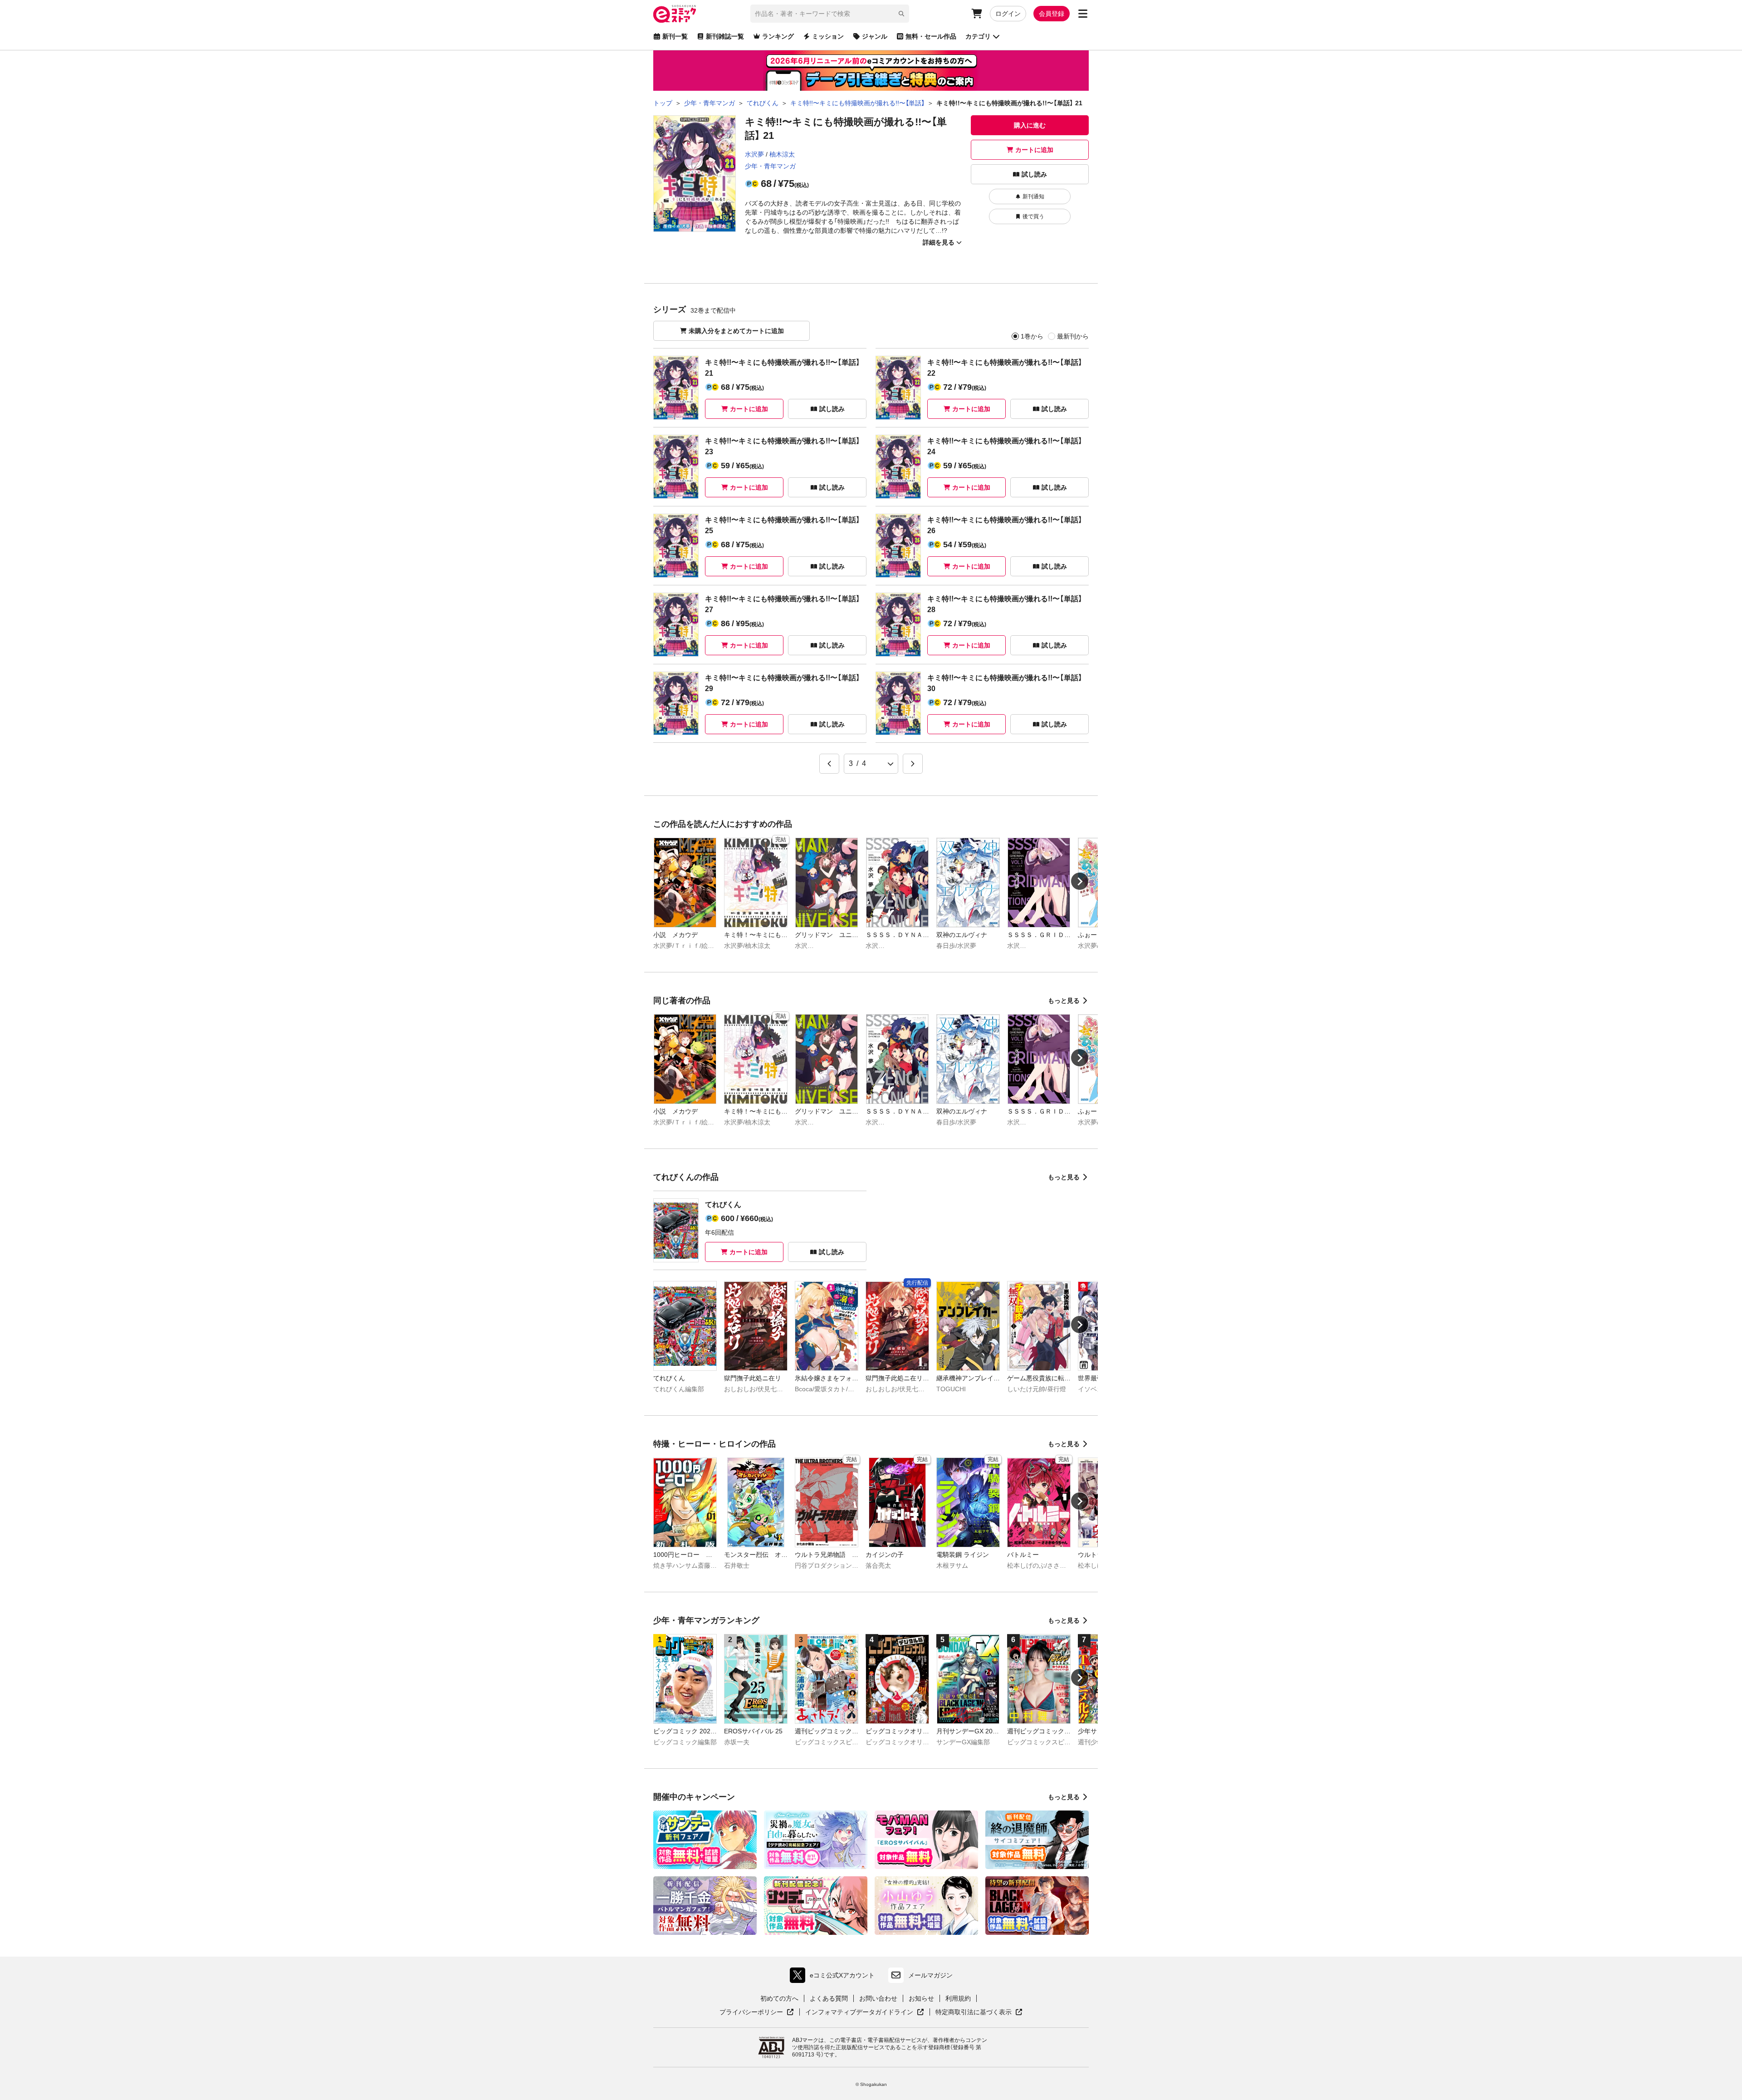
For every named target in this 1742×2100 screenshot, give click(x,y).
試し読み (1034, 174)
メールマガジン (930, 1975)
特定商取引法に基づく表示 (979, 2012)
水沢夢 (754, 154)
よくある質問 (829, 1998)
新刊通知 (1033, 196)
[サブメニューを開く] (1083, 14)
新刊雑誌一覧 (725, 36)
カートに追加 (1034, 150)
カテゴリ (978, 36)
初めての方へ (779, 1998)
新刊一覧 (675, 36)
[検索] (901, 14)
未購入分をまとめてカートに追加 (736, 331)
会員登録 (1052, 14)
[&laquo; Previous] (829, 764)
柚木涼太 (782, 154)
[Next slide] (1080, 881)
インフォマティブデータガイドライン (859, 2012)
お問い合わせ (878, 1998)
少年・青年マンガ (770, 166)
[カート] (977, 14)
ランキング (778, 36)
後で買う (1033, 216)
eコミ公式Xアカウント (834, 1977)
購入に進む (1030, 125)
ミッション (828, 36)
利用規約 (958, 1998)
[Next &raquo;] (913, 764)
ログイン (1008, 14)
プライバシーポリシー (757, 2012)
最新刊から (1073, 336)
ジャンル (875, 36)
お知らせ (921, 1998)
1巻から (1032, 336)
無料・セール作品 (931, 36)
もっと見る (1064, 1001)
